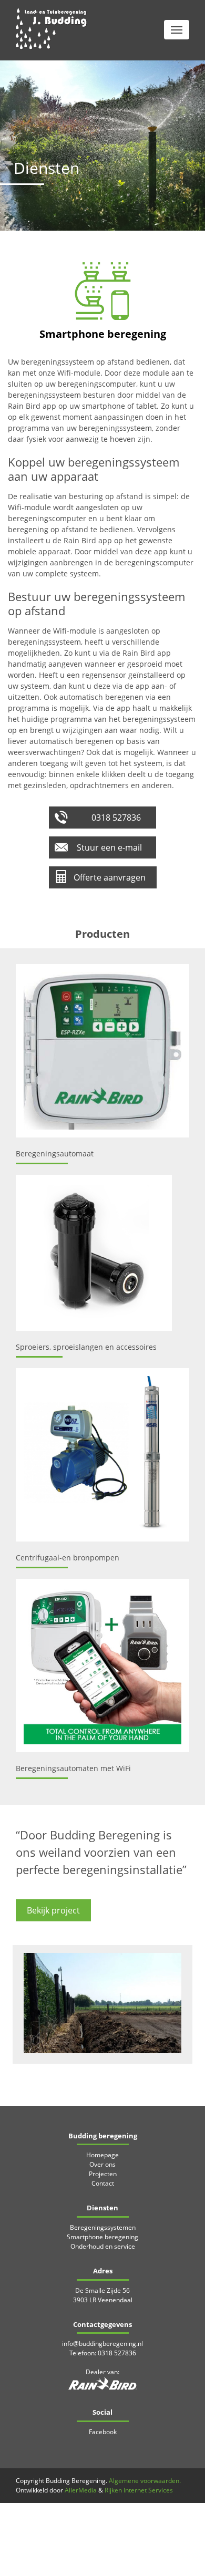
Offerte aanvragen (110, 877)
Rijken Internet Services (139, 2490)
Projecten (103, 2174)
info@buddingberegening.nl (102, 2344)
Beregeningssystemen (103, 2227)
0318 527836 (116, 818)
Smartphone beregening (102, 2237)
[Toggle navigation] (177, 30)
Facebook (103, 2432)
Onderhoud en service (103, 2246)
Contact (103, 2183)
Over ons (102, 2164)
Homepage (102, 2155)
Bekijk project (53, 1910)
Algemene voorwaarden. (145, 2481)
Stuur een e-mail (109, 847)
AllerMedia (81, 2490)
